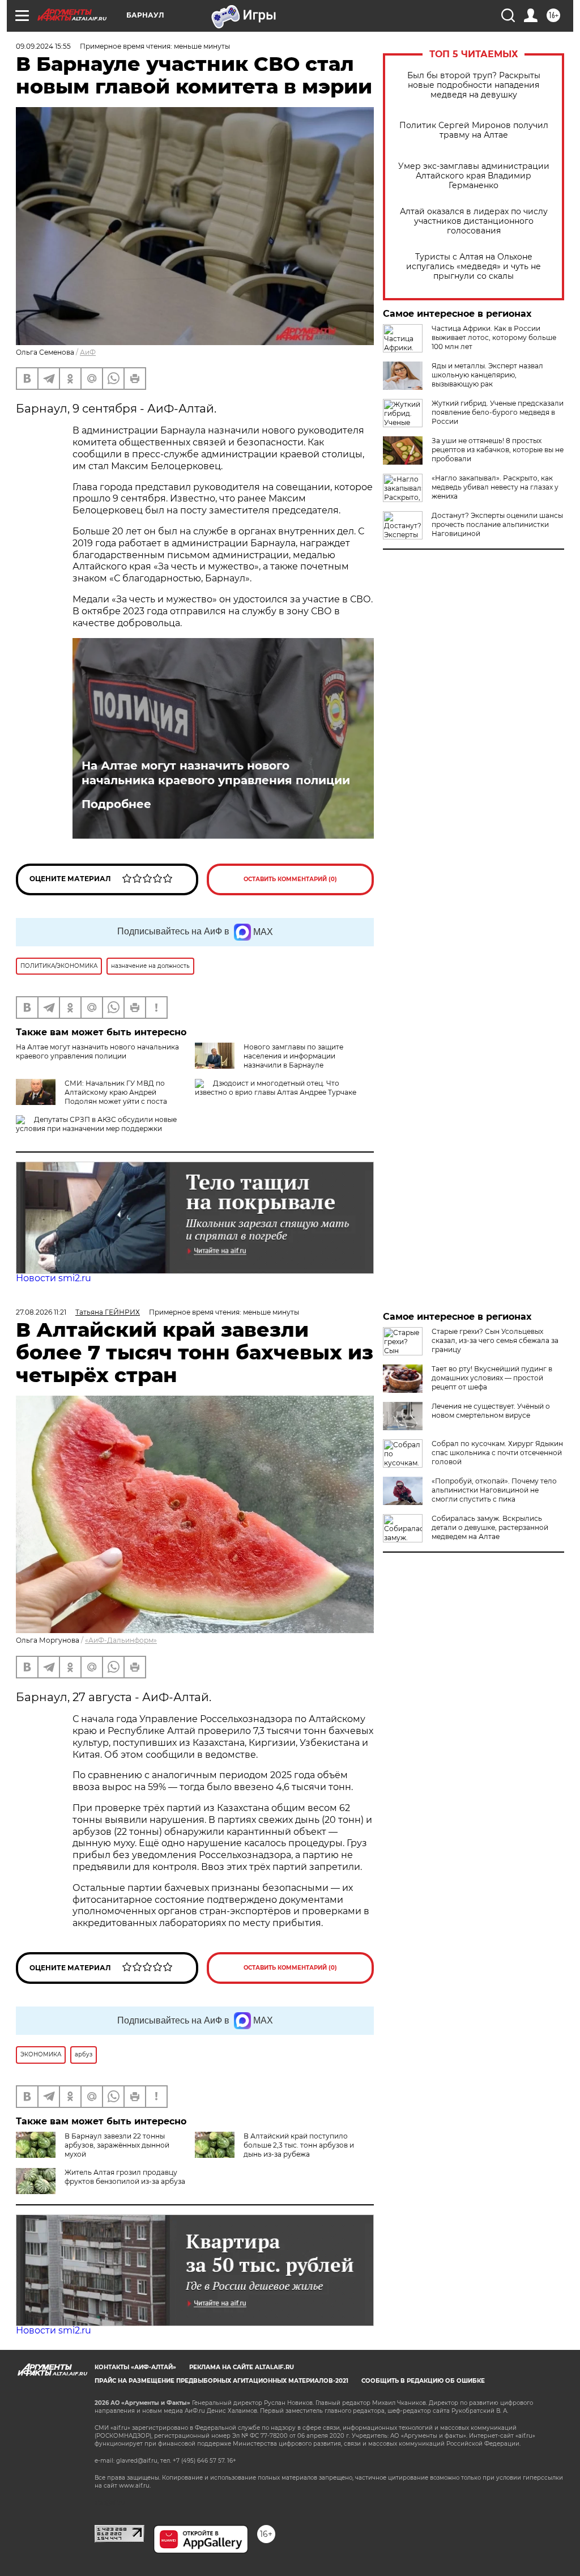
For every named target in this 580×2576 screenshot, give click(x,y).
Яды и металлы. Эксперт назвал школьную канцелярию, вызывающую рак (487, 375)
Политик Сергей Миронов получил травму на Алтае (474, 130)
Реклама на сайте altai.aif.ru (242, 2367)
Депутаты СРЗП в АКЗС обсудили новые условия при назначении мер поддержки (96, 1124)
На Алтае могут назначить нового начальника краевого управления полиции (216, 773)
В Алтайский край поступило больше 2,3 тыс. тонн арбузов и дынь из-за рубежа (299, 2145)
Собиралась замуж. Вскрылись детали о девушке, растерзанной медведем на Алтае (490, 1527)
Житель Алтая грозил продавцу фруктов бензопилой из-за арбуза (125, 2177)
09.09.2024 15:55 (43, 46)
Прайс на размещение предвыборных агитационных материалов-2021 (221, 2381)
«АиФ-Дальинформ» (121, 1640)
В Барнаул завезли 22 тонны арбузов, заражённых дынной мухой (117, 2145)
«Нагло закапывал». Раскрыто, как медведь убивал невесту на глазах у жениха (495, 487)
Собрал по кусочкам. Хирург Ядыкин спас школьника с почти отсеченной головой (497, 1453)
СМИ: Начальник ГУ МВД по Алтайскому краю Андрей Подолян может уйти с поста (116, 1092)
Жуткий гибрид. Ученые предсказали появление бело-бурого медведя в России (498, 412)
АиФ (88, 352)
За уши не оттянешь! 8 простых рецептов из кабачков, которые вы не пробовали (498, 450)
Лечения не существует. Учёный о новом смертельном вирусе (491, 1411)
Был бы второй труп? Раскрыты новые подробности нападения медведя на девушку (474, 85)
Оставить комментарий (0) (290, 879)
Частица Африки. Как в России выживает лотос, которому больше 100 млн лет (494, 337)
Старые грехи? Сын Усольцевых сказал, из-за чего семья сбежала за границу (495, 1340)
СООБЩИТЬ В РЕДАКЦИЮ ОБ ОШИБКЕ (423, 2381)
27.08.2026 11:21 (41, 1312)
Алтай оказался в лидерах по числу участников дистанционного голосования (474, 221)
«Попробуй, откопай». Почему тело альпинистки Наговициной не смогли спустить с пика (494, 1490)
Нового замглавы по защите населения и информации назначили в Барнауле (293, 1056)
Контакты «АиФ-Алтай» (135, 2367)
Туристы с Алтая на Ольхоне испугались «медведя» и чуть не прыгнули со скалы (474, 267)
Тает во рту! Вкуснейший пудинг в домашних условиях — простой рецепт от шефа (492, 1378)
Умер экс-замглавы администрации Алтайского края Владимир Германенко (474, 176)
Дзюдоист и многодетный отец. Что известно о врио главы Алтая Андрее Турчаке (276, 1088)
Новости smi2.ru (54, 1278)
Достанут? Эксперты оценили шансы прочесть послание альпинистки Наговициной (497, 524)
